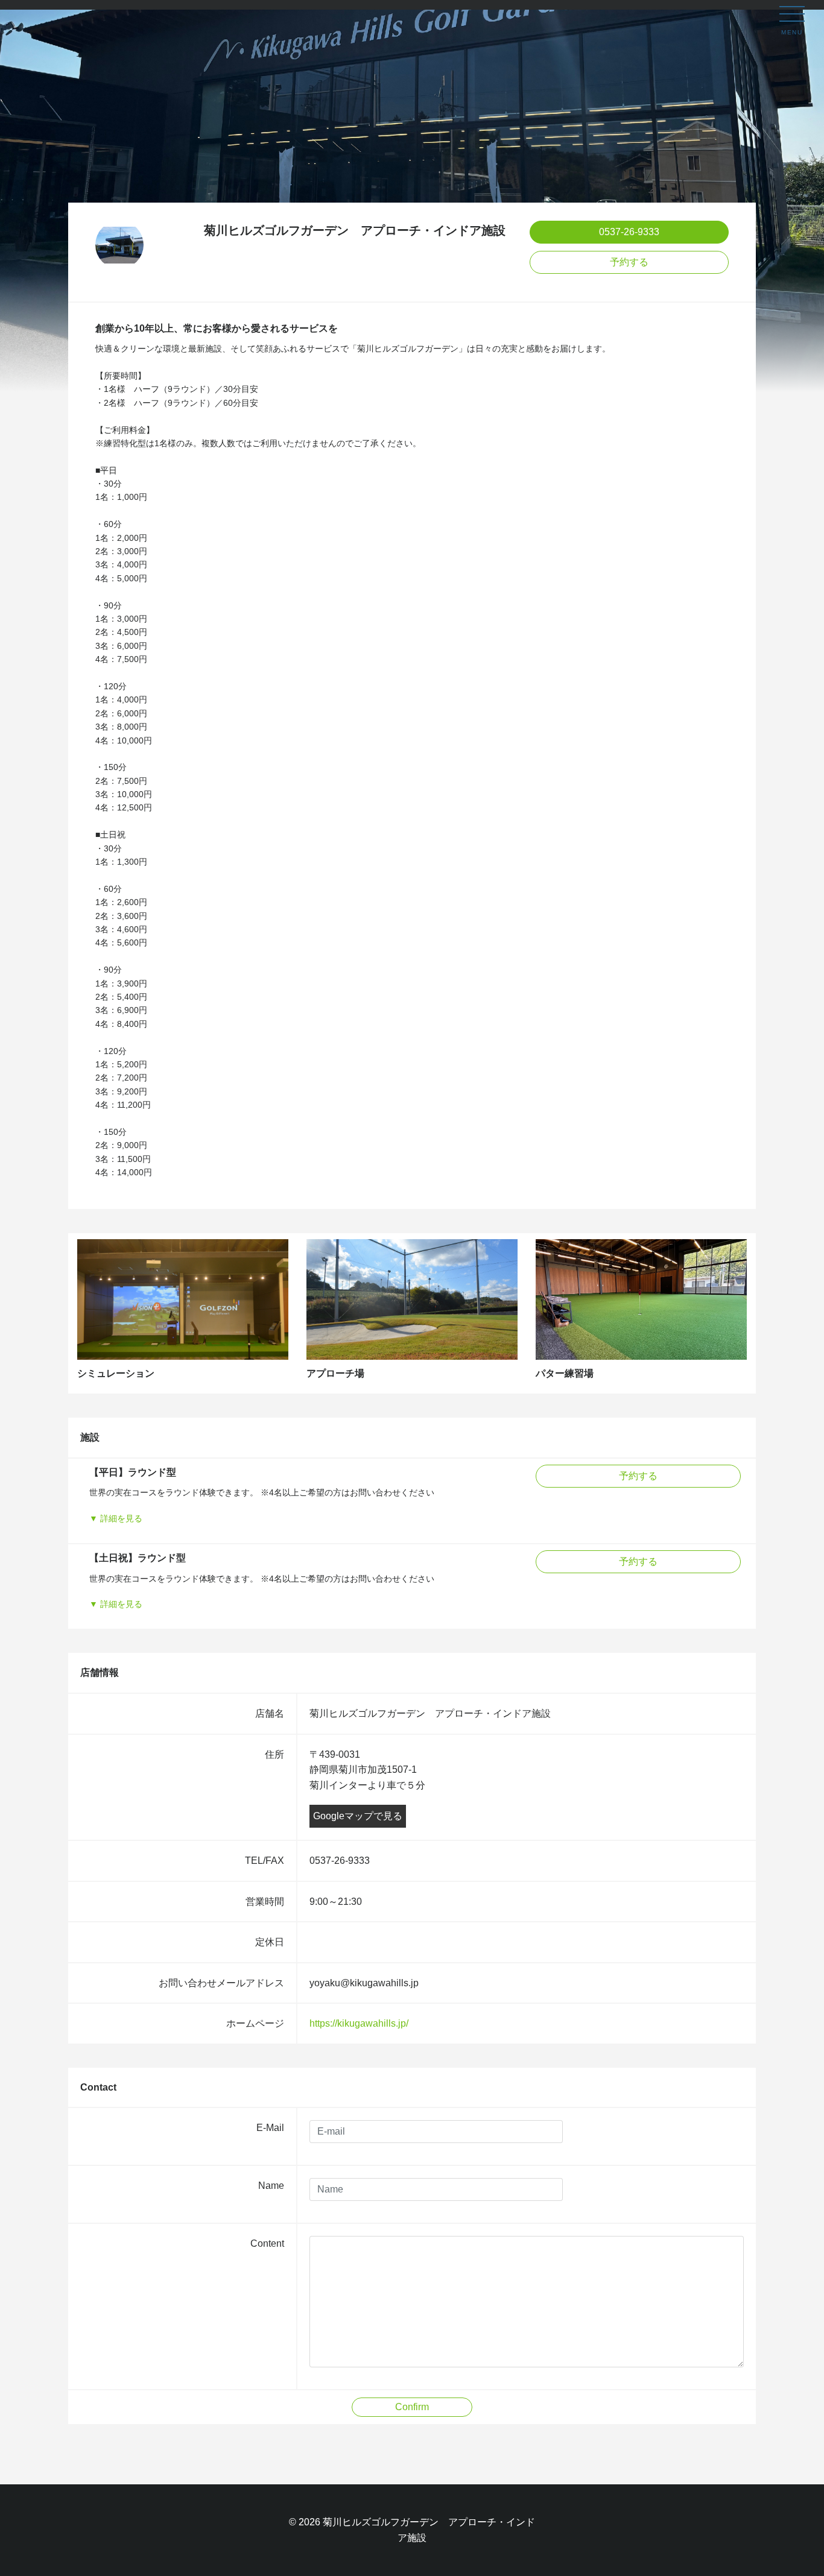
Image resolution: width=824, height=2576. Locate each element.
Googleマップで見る (358, 1816)
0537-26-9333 (629, 232)
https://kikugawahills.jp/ (359, 2023)
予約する (629, 262)
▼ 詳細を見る (116, 1518)
